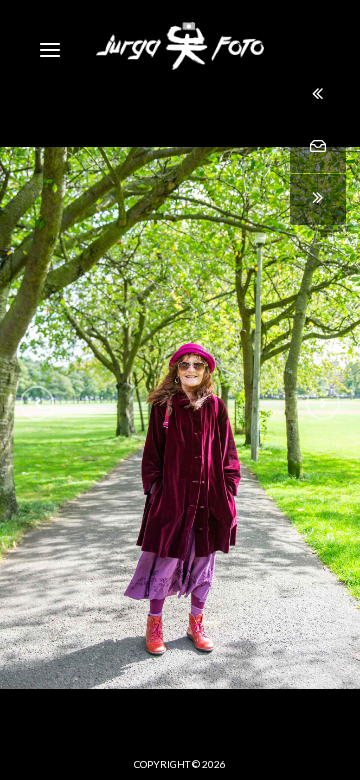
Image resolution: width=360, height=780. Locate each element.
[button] (37, 403)
